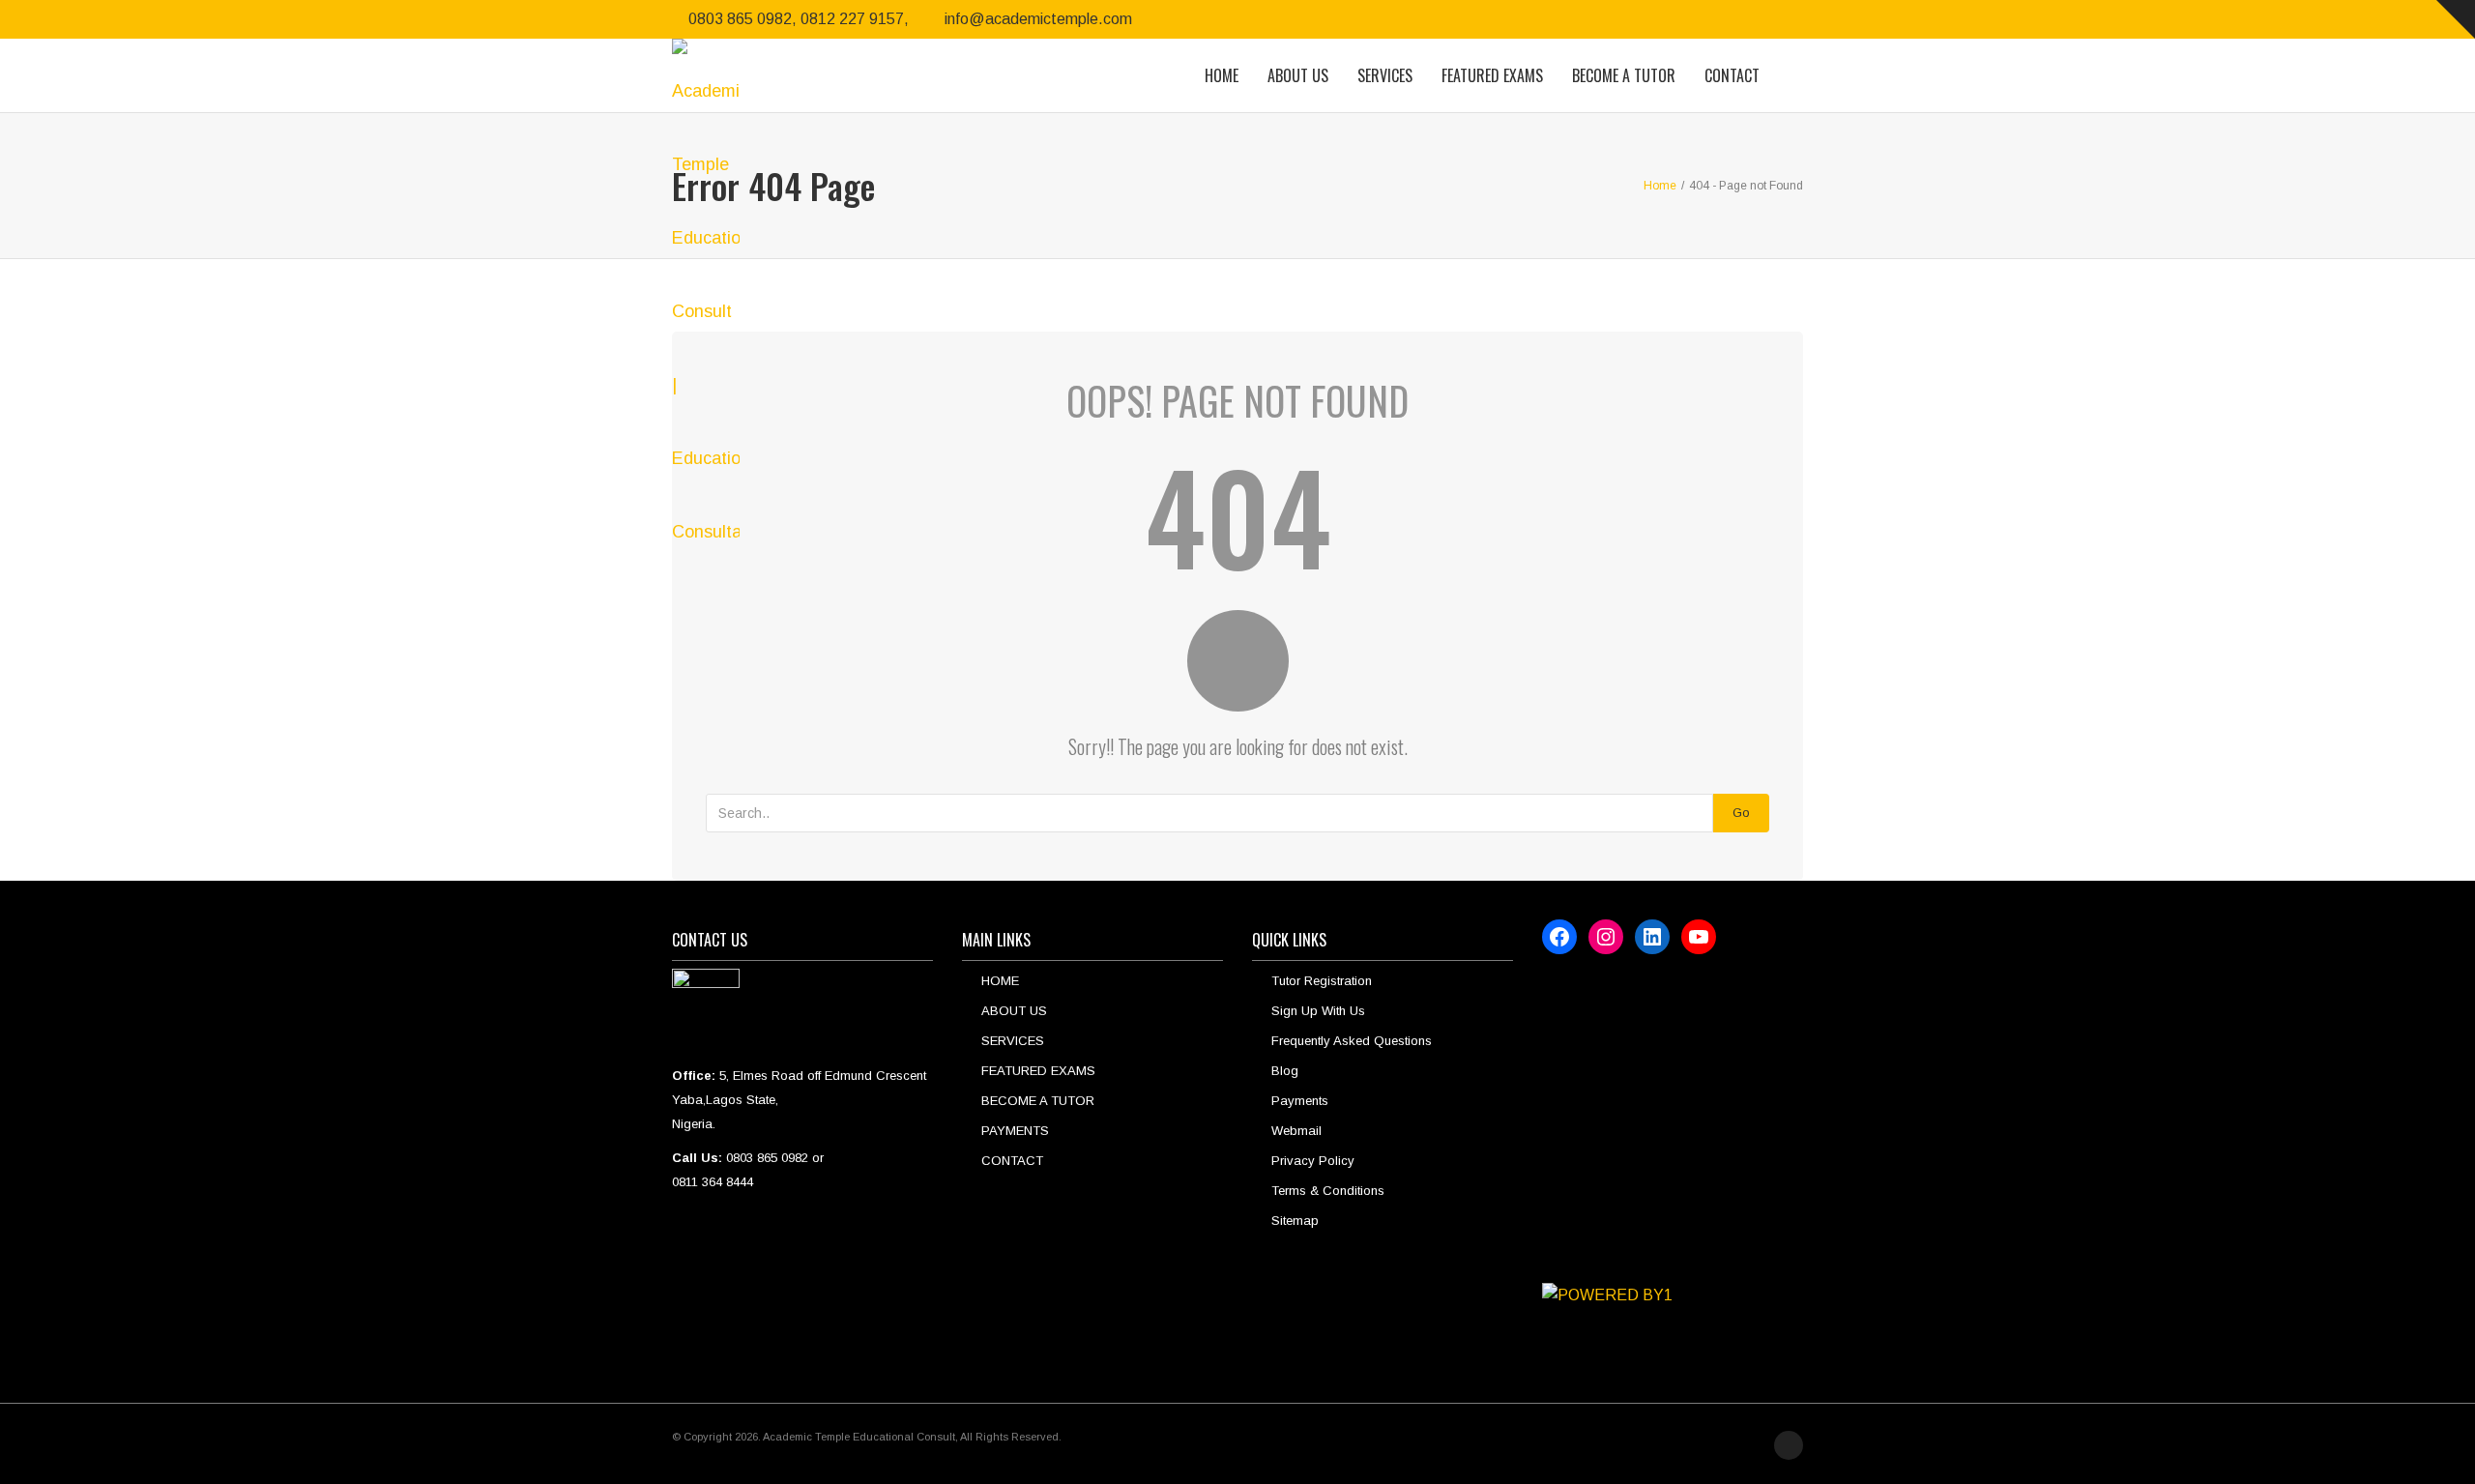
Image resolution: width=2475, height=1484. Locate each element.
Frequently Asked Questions (1352, 1041)
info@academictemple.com (1038, 19)
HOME (1222, 75)
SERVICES (1385, 75)
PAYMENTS (1015, 1131)
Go (1741, 813)
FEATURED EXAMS (1492, 75)
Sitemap (1295, 1221)
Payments (1300, 1101)
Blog (1285, 1071)
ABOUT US (1298, 75)
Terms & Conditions (1328, 1191)
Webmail (1296, 1131)
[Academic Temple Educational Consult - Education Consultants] (706, 75)
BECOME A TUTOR (1624, 75)
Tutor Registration (1322, 981)
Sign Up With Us (1318, 1011)
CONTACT (1732, 75)
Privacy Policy (1313, 1161)
